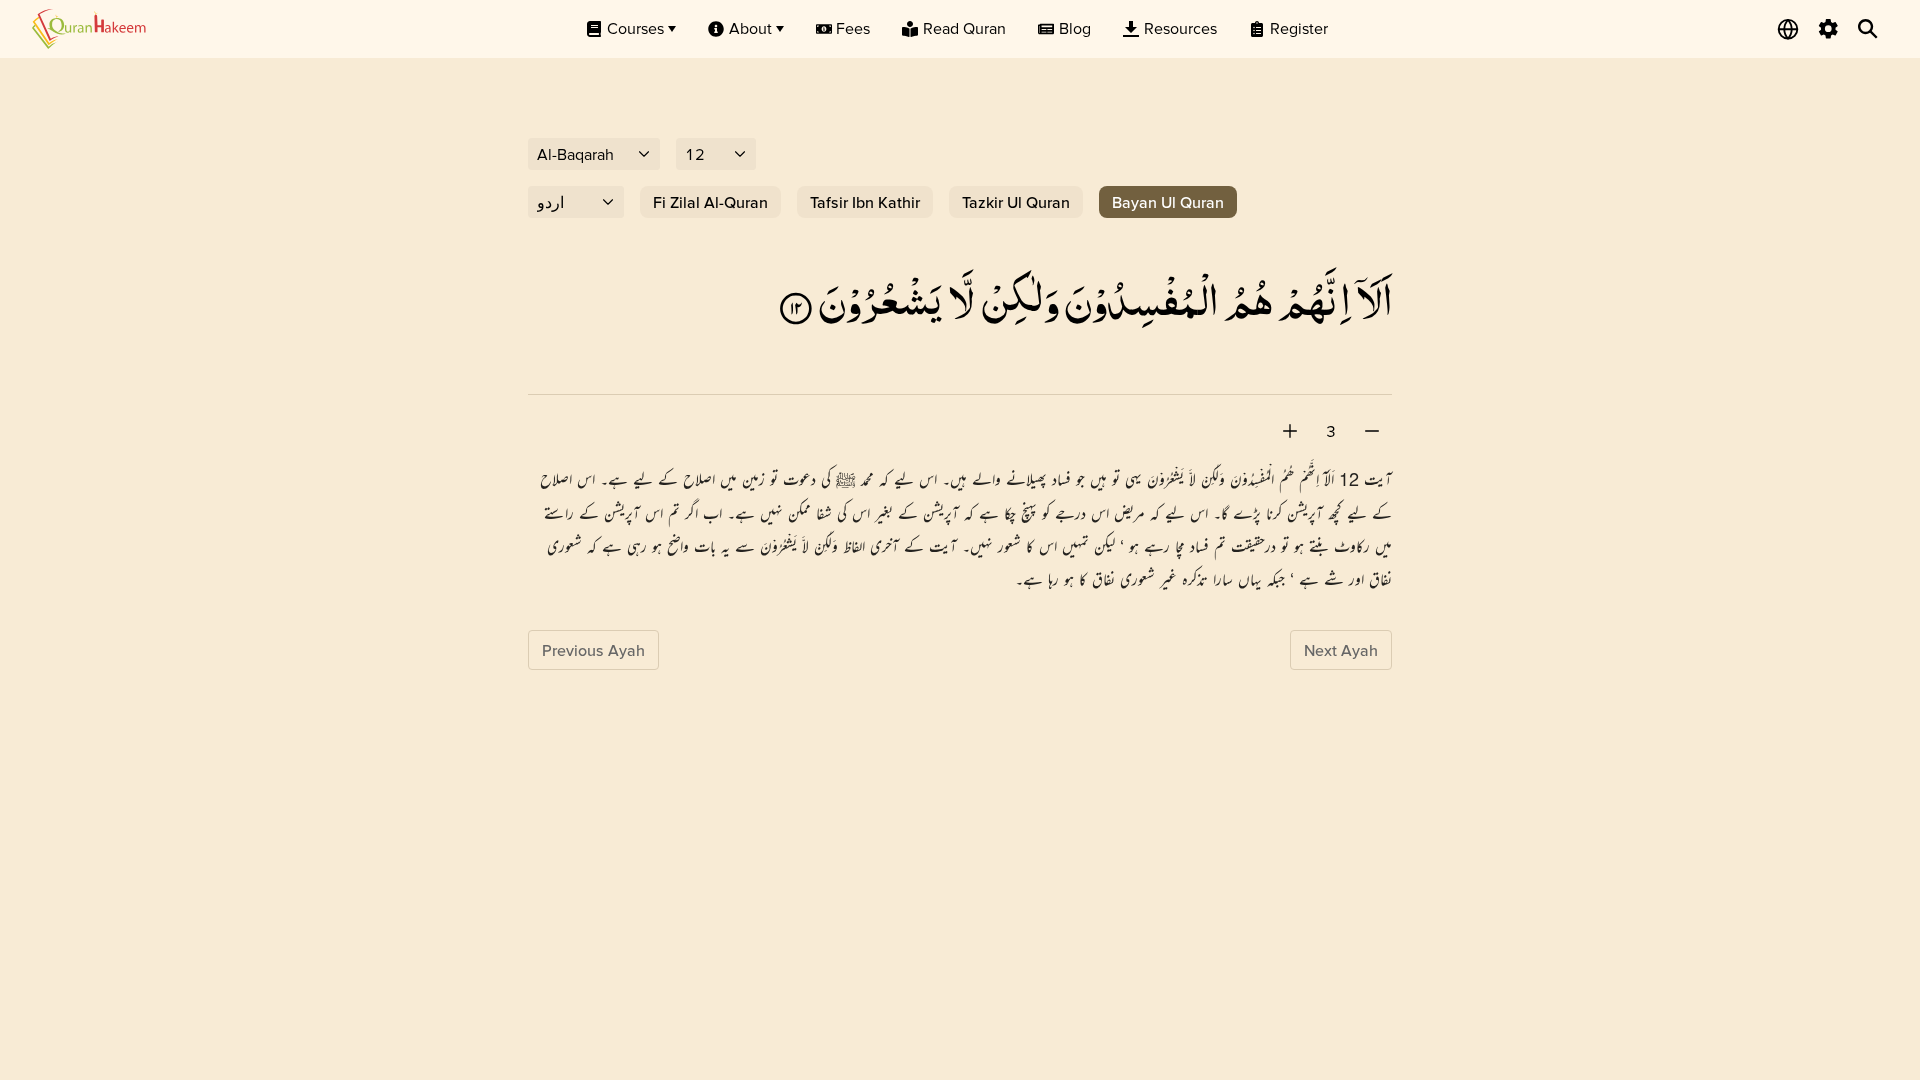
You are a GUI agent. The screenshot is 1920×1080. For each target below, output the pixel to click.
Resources (1180, 28)
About (750, 28)
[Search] (1868, 29)
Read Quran (964, 28)
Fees (853, 28)
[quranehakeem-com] (89, 28)
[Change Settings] (1828, 29)
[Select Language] (1788, 29)
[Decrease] (1372, 431)
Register (1299, 28)
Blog (1075, 28)
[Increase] (1290, 431)
